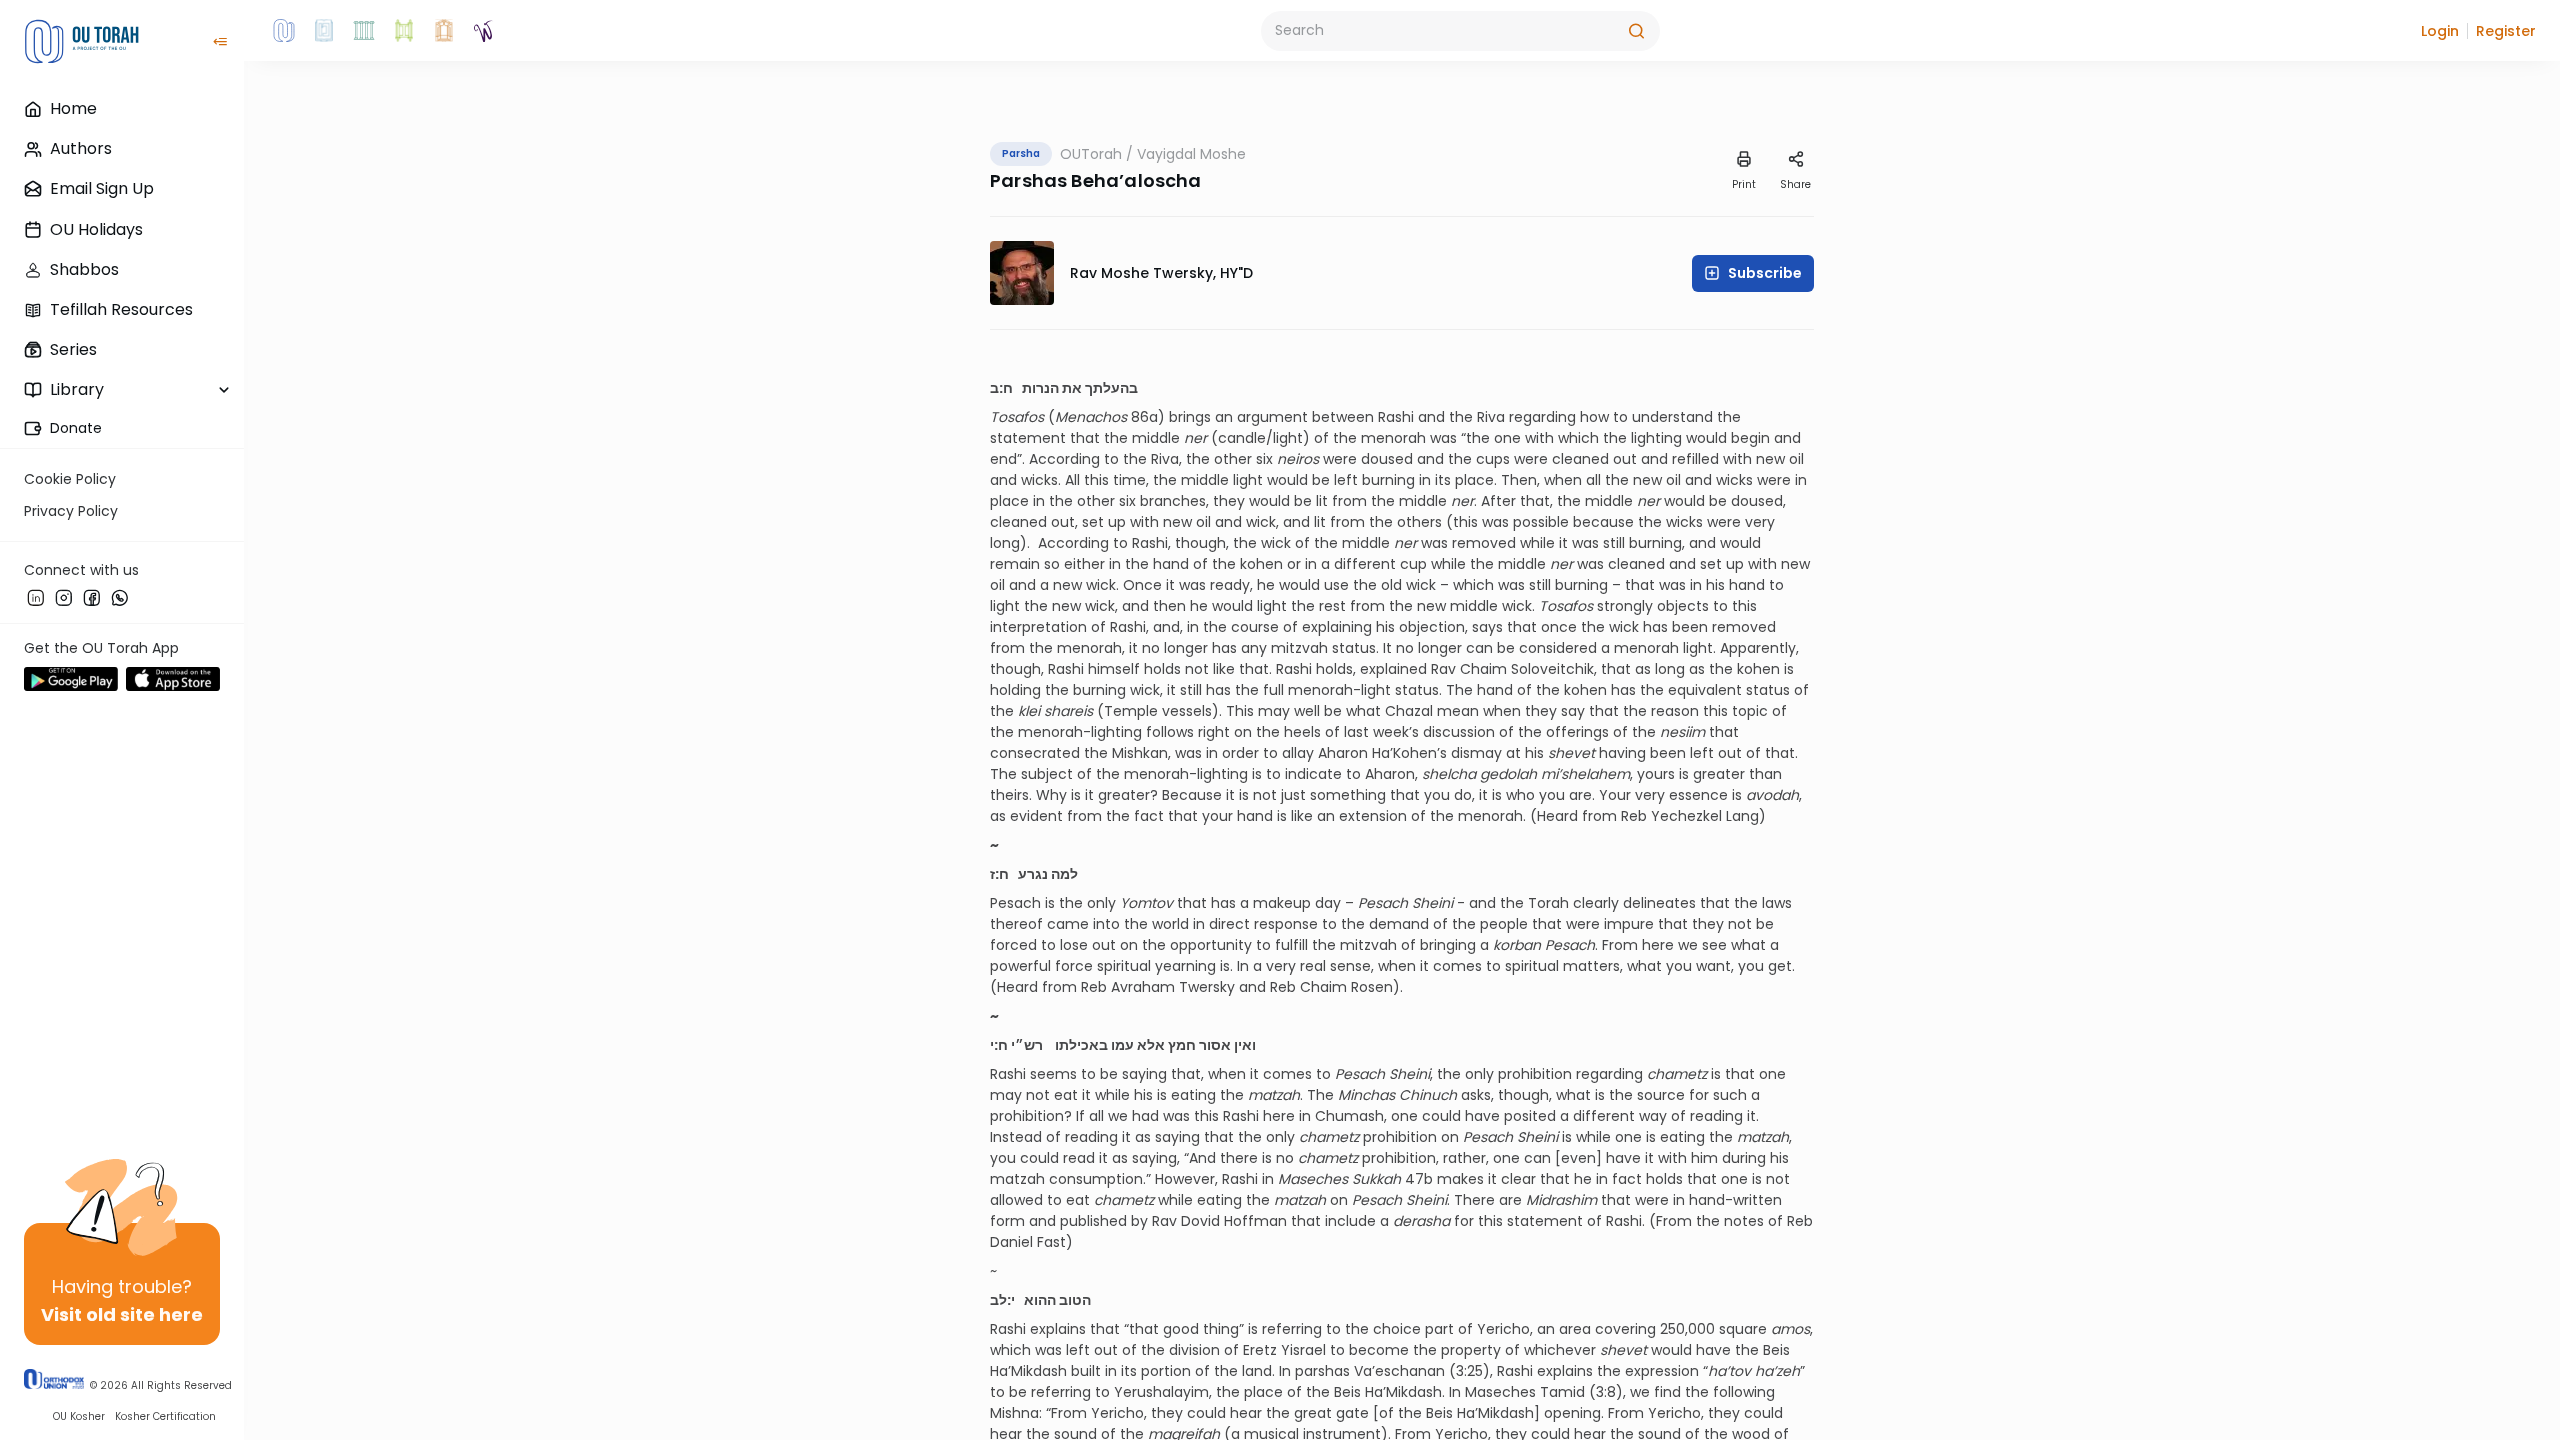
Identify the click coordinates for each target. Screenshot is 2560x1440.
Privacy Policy (71, 511)
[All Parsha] (404, 31)
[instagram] (64, 597)
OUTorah (1091, 154)
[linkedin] (36, 597)
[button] (2440, 31)
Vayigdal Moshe (1191, 154)
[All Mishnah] (324, 31)
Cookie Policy (70, 479)
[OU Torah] (284, 31)
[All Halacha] (364, 31)
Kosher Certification (165, 1416)
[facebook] (92, 597)
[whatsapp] (120, 597)
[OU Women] (484, 31)
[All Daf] (444, 31)
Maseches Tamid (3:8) (1544, 1392)
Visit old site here (122, 1314)
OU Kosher (79, 1416)
